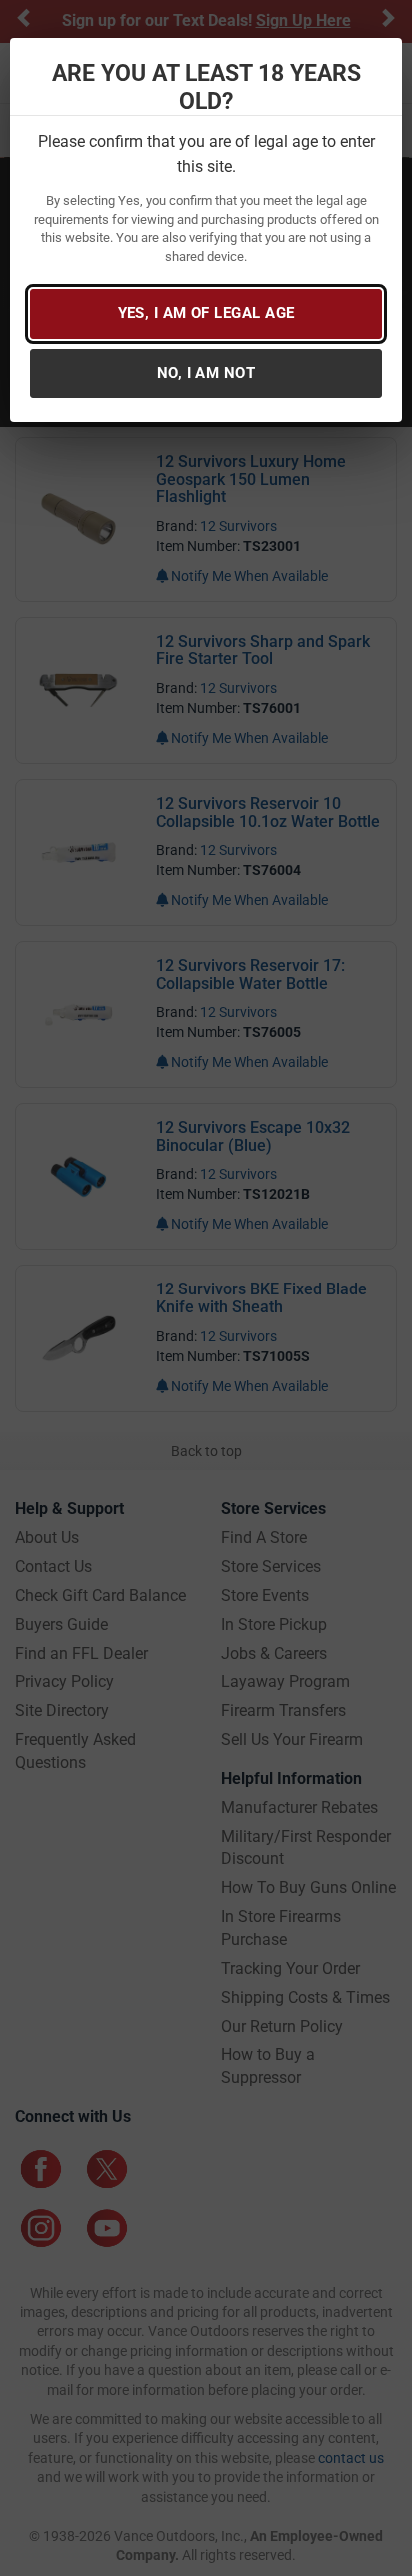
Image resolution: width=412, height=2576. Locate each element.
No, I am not (206, 373)
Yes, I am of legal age (206, 313)
